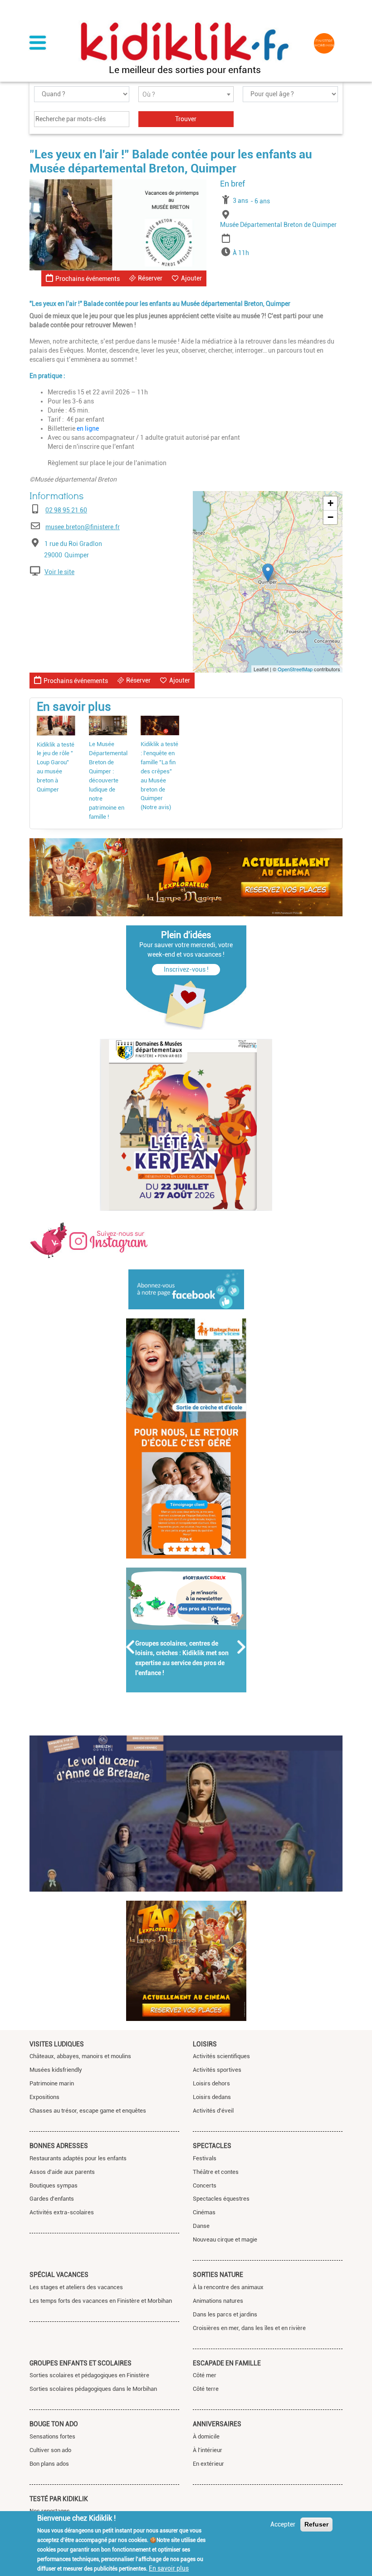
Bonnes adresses (59, 2146)
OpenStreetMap (295, 669)
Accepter (283, 2524)
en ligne (88, 428)
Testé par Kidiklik (59, 2499)
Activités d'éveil (213, 2111)
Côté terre (206, 2389)
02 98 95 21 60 (66, 510)
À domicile (206, 2436)
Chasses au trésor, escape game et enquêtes (88, 2111)
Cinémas (204, 2212)
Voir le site (59, 572)
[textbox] (186, 95)
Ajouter (191, 278)
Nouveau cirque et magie (225, 2239)
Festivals (205, 2158)
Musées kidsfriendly (56, 2070)
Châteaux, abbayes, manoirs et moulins (80, 2056)
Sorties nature (218, 2275)
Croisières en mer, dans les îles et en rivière (249, 2328)
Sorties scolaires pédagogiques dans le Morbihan (93, 2389)
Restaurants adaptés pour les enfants (78, 2158)
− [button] (330, 517)
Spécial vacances (59, 2275)
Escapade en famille (227, 2363)
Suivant (242, 1647)
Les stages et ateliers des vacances (76, 2287)
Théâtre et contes (216, 2172)
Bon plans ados (49, 2464)
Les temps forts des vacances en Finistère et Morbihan (101, 2301)
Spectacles (212, 2146)
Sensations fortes (52, 2436)
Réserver (150, 278)
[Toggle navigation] (38, 44)
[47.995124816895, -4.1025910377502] (268, 573)
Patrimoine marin (52, 2083)
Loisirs (205, 2044)
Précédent (131, 1647)
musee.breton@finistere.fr (83, 527)
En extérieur (208, 2464)
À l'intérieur (208, 2450)
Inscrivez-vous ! (186, 969)
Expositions (44, 2097)
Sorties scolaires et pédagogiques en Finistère (89, 2375)
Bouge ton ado (54, 2424)
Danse (201, 2226)
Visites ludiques (57, 2044)
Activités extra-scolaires (62, 2212)
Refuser (316, 2524)
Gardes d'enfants (52, 2199)
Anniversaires (217, 2424)
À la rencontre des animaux (228, 2287)
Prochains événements (88, 279)
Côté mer (205, 2375)
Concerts (205, 2185)
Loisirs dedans (212, 2097)
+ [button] (330, 503)
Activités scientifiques (221, 2056)
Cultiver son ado (50, 2450)
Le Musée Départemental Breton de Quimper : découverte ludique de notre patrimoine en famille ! (108, 780)
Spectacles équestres (221, 2199)
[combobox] (186, 94)
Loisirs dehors (211, 2083)
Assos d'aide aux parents (62, 2172)
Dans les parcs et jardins (225, 2314)
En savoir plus (169, 2568)
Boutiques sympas (54, 2185)
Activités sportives (217, 2070)
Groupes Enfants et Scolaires (81, 2363)
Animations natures (218, 2301)
